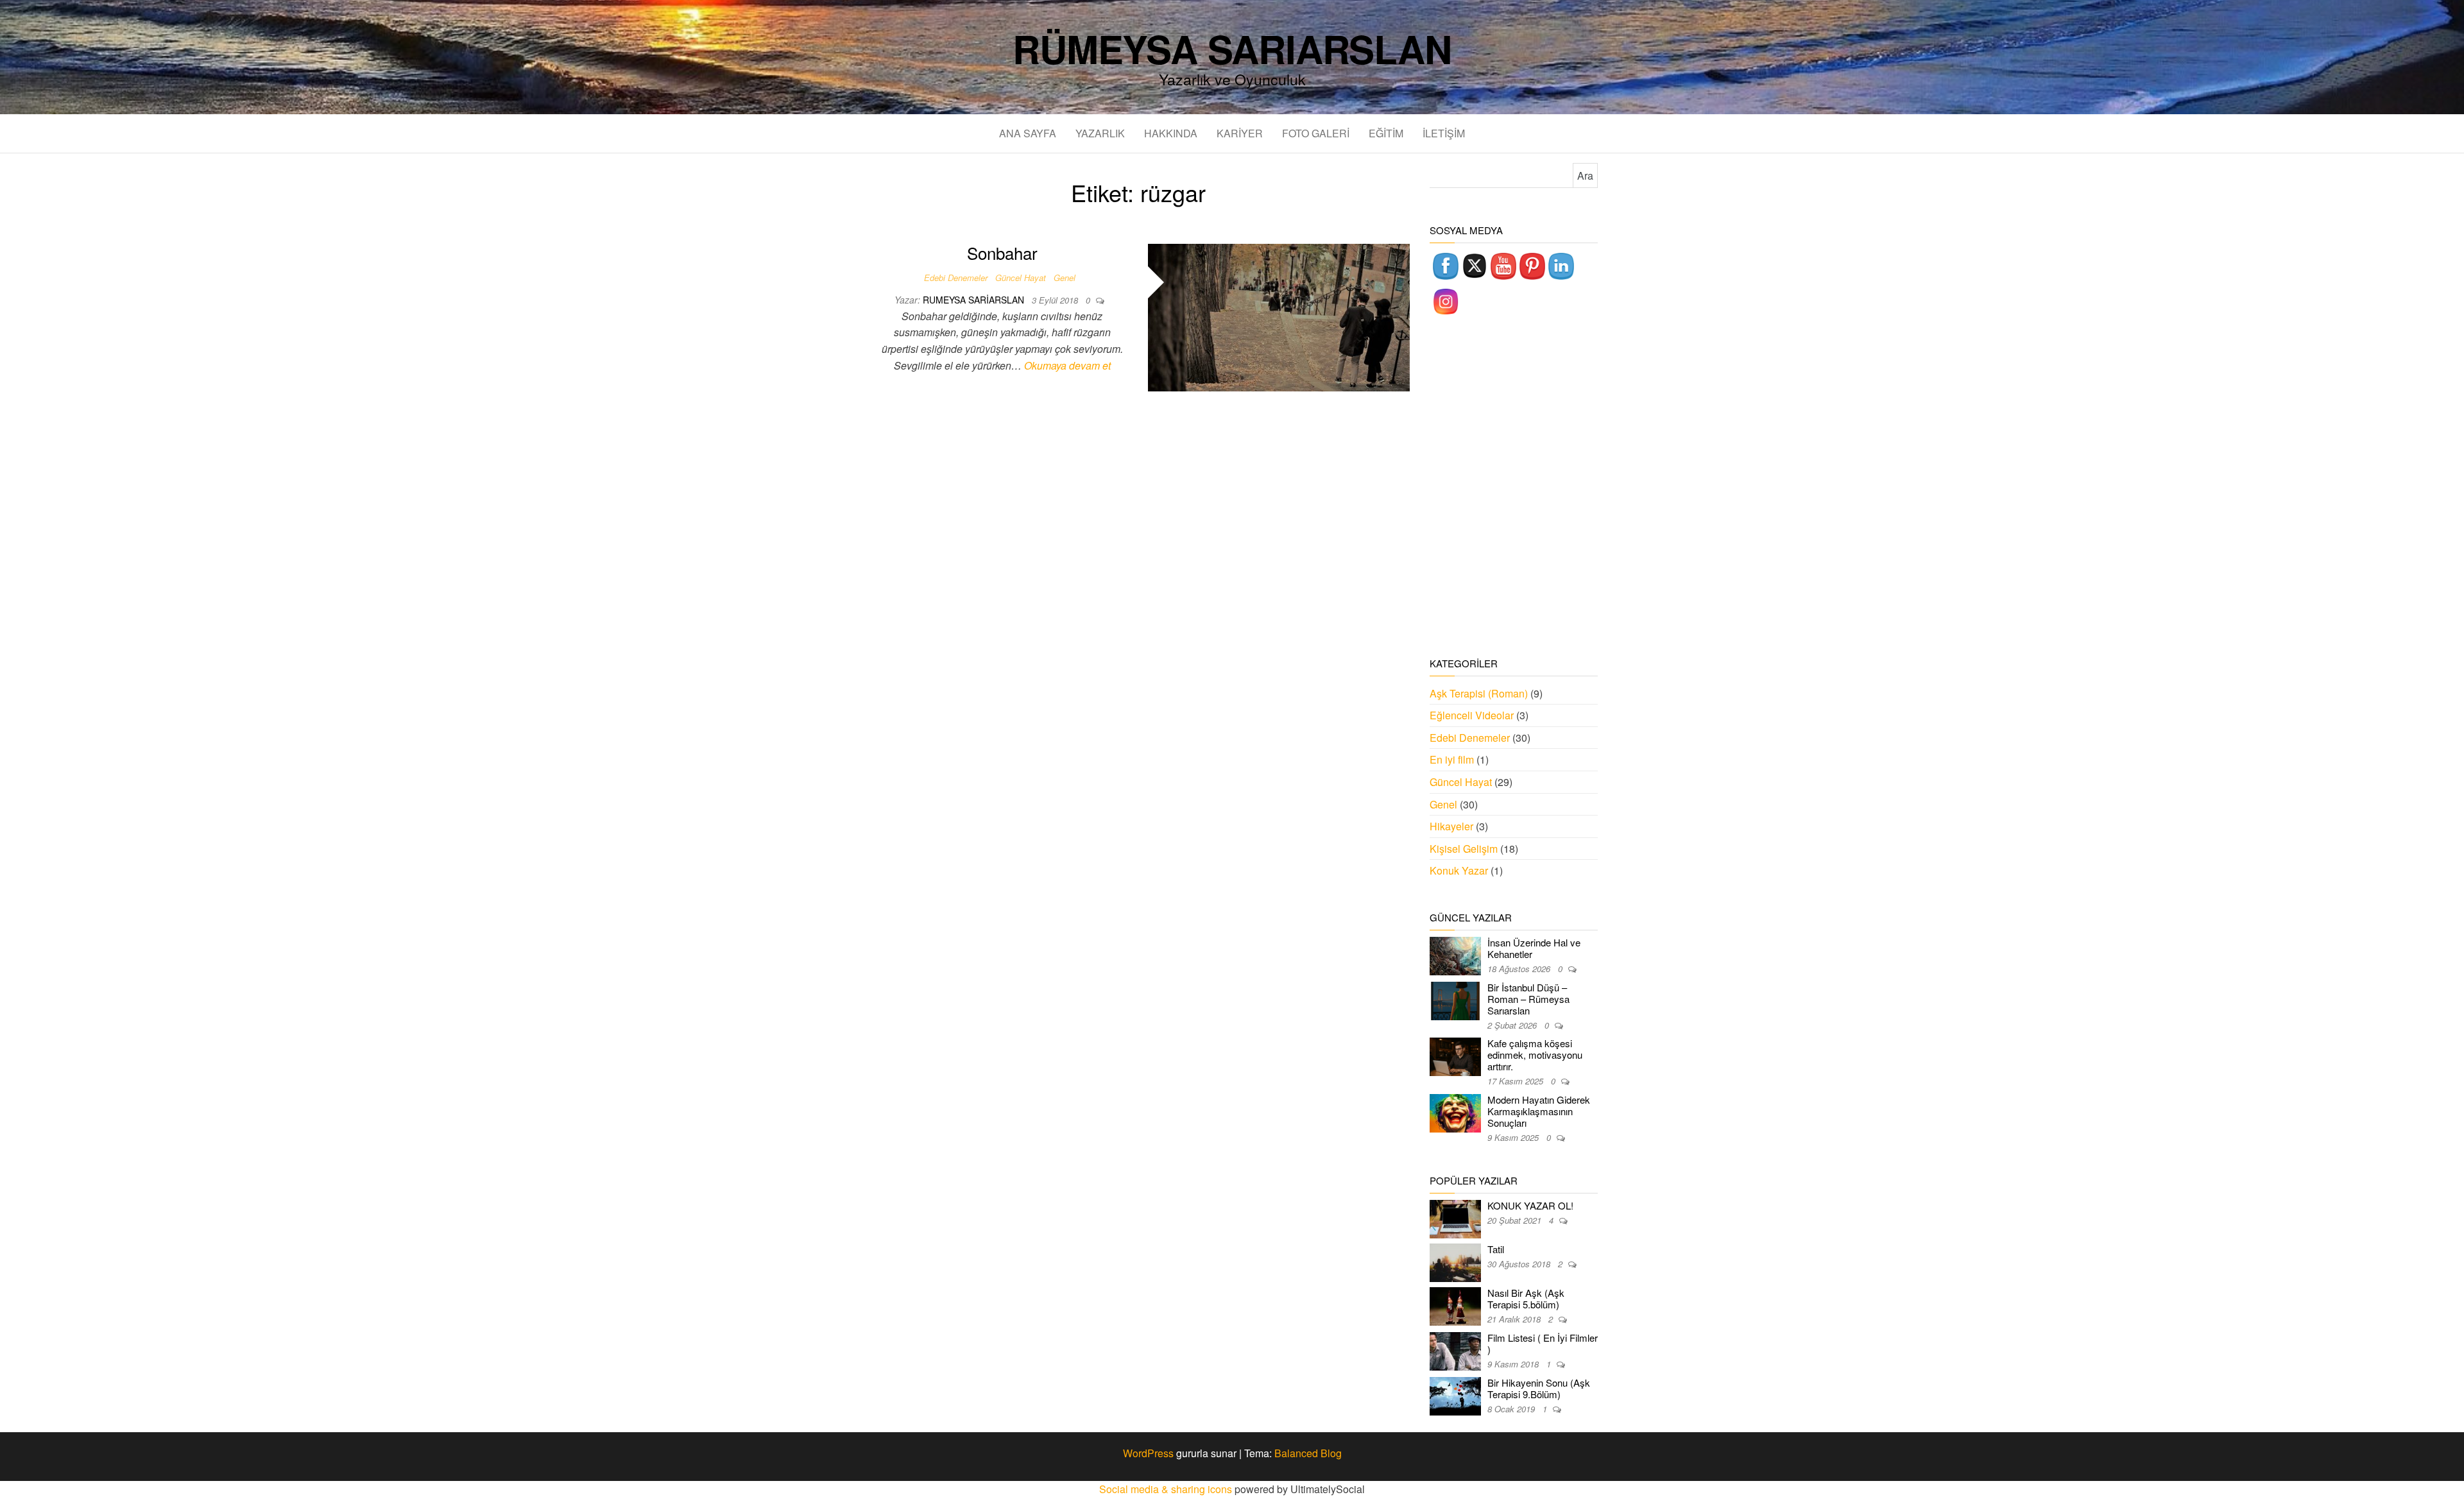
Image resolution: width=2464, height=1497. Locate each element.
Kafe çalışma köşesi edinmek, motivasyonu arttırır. (1535, 1055)
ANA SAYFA (1028, 133)
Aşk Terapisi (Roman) (1479, 693)
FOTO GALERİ (1316, 133)
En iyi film (1452, 759)
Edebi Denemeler (956, 278)
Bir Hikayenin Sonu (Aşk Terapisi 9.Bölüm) (1539, 1388)
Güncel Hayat (1021, 278)
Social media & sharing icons (1167, 1489)
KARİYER (1240, 133)
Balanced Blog (1308, 1453)
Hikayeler (1451, 826)
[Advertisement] (1514, 488)
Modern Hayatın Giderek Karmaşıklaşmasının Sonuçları (1539, 1111)
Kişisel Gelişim (1464, 849)
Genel (1065, 278)
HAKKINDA (1171, 133)
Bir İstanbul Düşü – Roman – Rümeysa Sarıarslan (1528, 999)
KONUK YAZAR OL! (1530, 1205)
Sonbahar (1002, 252)
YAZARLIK (1100, 133)
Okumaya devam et (1067, 365)
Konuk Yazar (1459, 870)
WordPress (1148, 1453)
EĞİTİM (1386, 133)
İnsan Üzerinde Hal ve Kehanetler (1534, 948)
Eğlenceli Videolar (1472, 715)
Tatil (1496, 1249)
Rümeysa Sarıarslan (1232, 48)
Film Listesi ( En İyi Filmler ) (1543, 1343)
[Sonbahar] (1279, 316)
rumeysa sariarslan (975, 300)
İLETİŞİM (1444, 133)
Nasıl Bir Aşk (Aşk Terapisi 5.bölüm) (1526, 1298)
